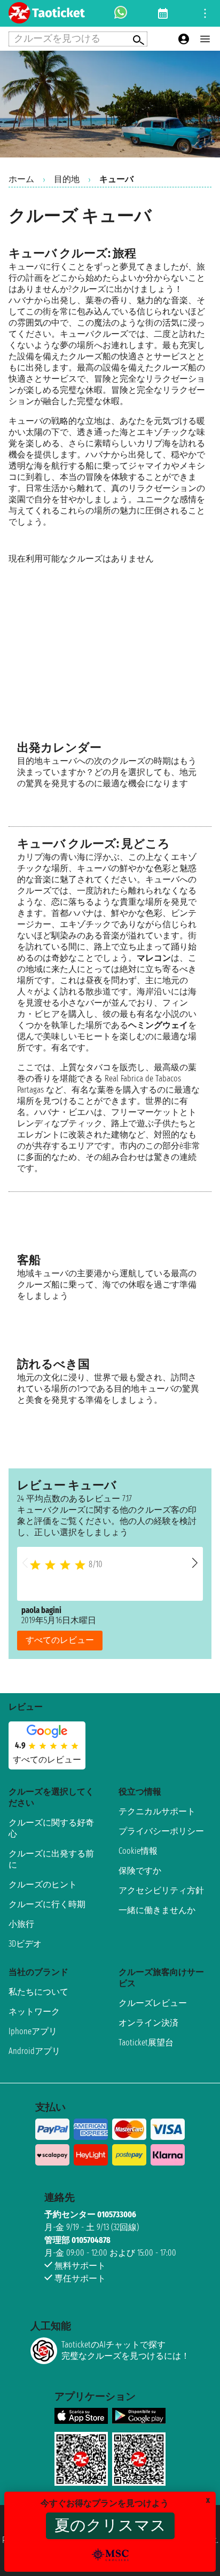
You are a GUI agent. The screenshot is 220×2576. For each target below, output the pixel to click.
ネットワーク (34, 2012)
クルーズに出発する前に (51, 1859)
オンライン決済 (148, 2023)
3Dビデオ (25, 1944)
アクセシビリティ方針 (161, 1890)
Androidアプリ (34, 2051)
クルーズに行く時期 (47, 1904)
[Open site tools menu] (205, 13)
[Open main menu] (205, 39)
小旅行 (21, 1924)
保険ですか (140, 1871)
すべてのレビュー (60, 1640)
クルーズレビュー (153, 2003)
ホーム (21, 179)
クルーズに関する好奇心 (51, 1828)
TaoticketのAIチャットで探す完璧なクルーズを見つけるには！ (125, 2350)
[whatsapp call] (121, 13)
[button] (195, 1563)
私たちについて (38, 1992)
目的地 (67, 179)
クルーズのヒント (43, 1884)
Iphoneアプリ (33, 2031)
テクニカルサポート (157, 1811)
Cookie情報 (138, 1851)
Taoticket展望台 (146, 2042)
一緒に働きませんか (157, 1910)
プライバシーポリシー (161, 1831)
